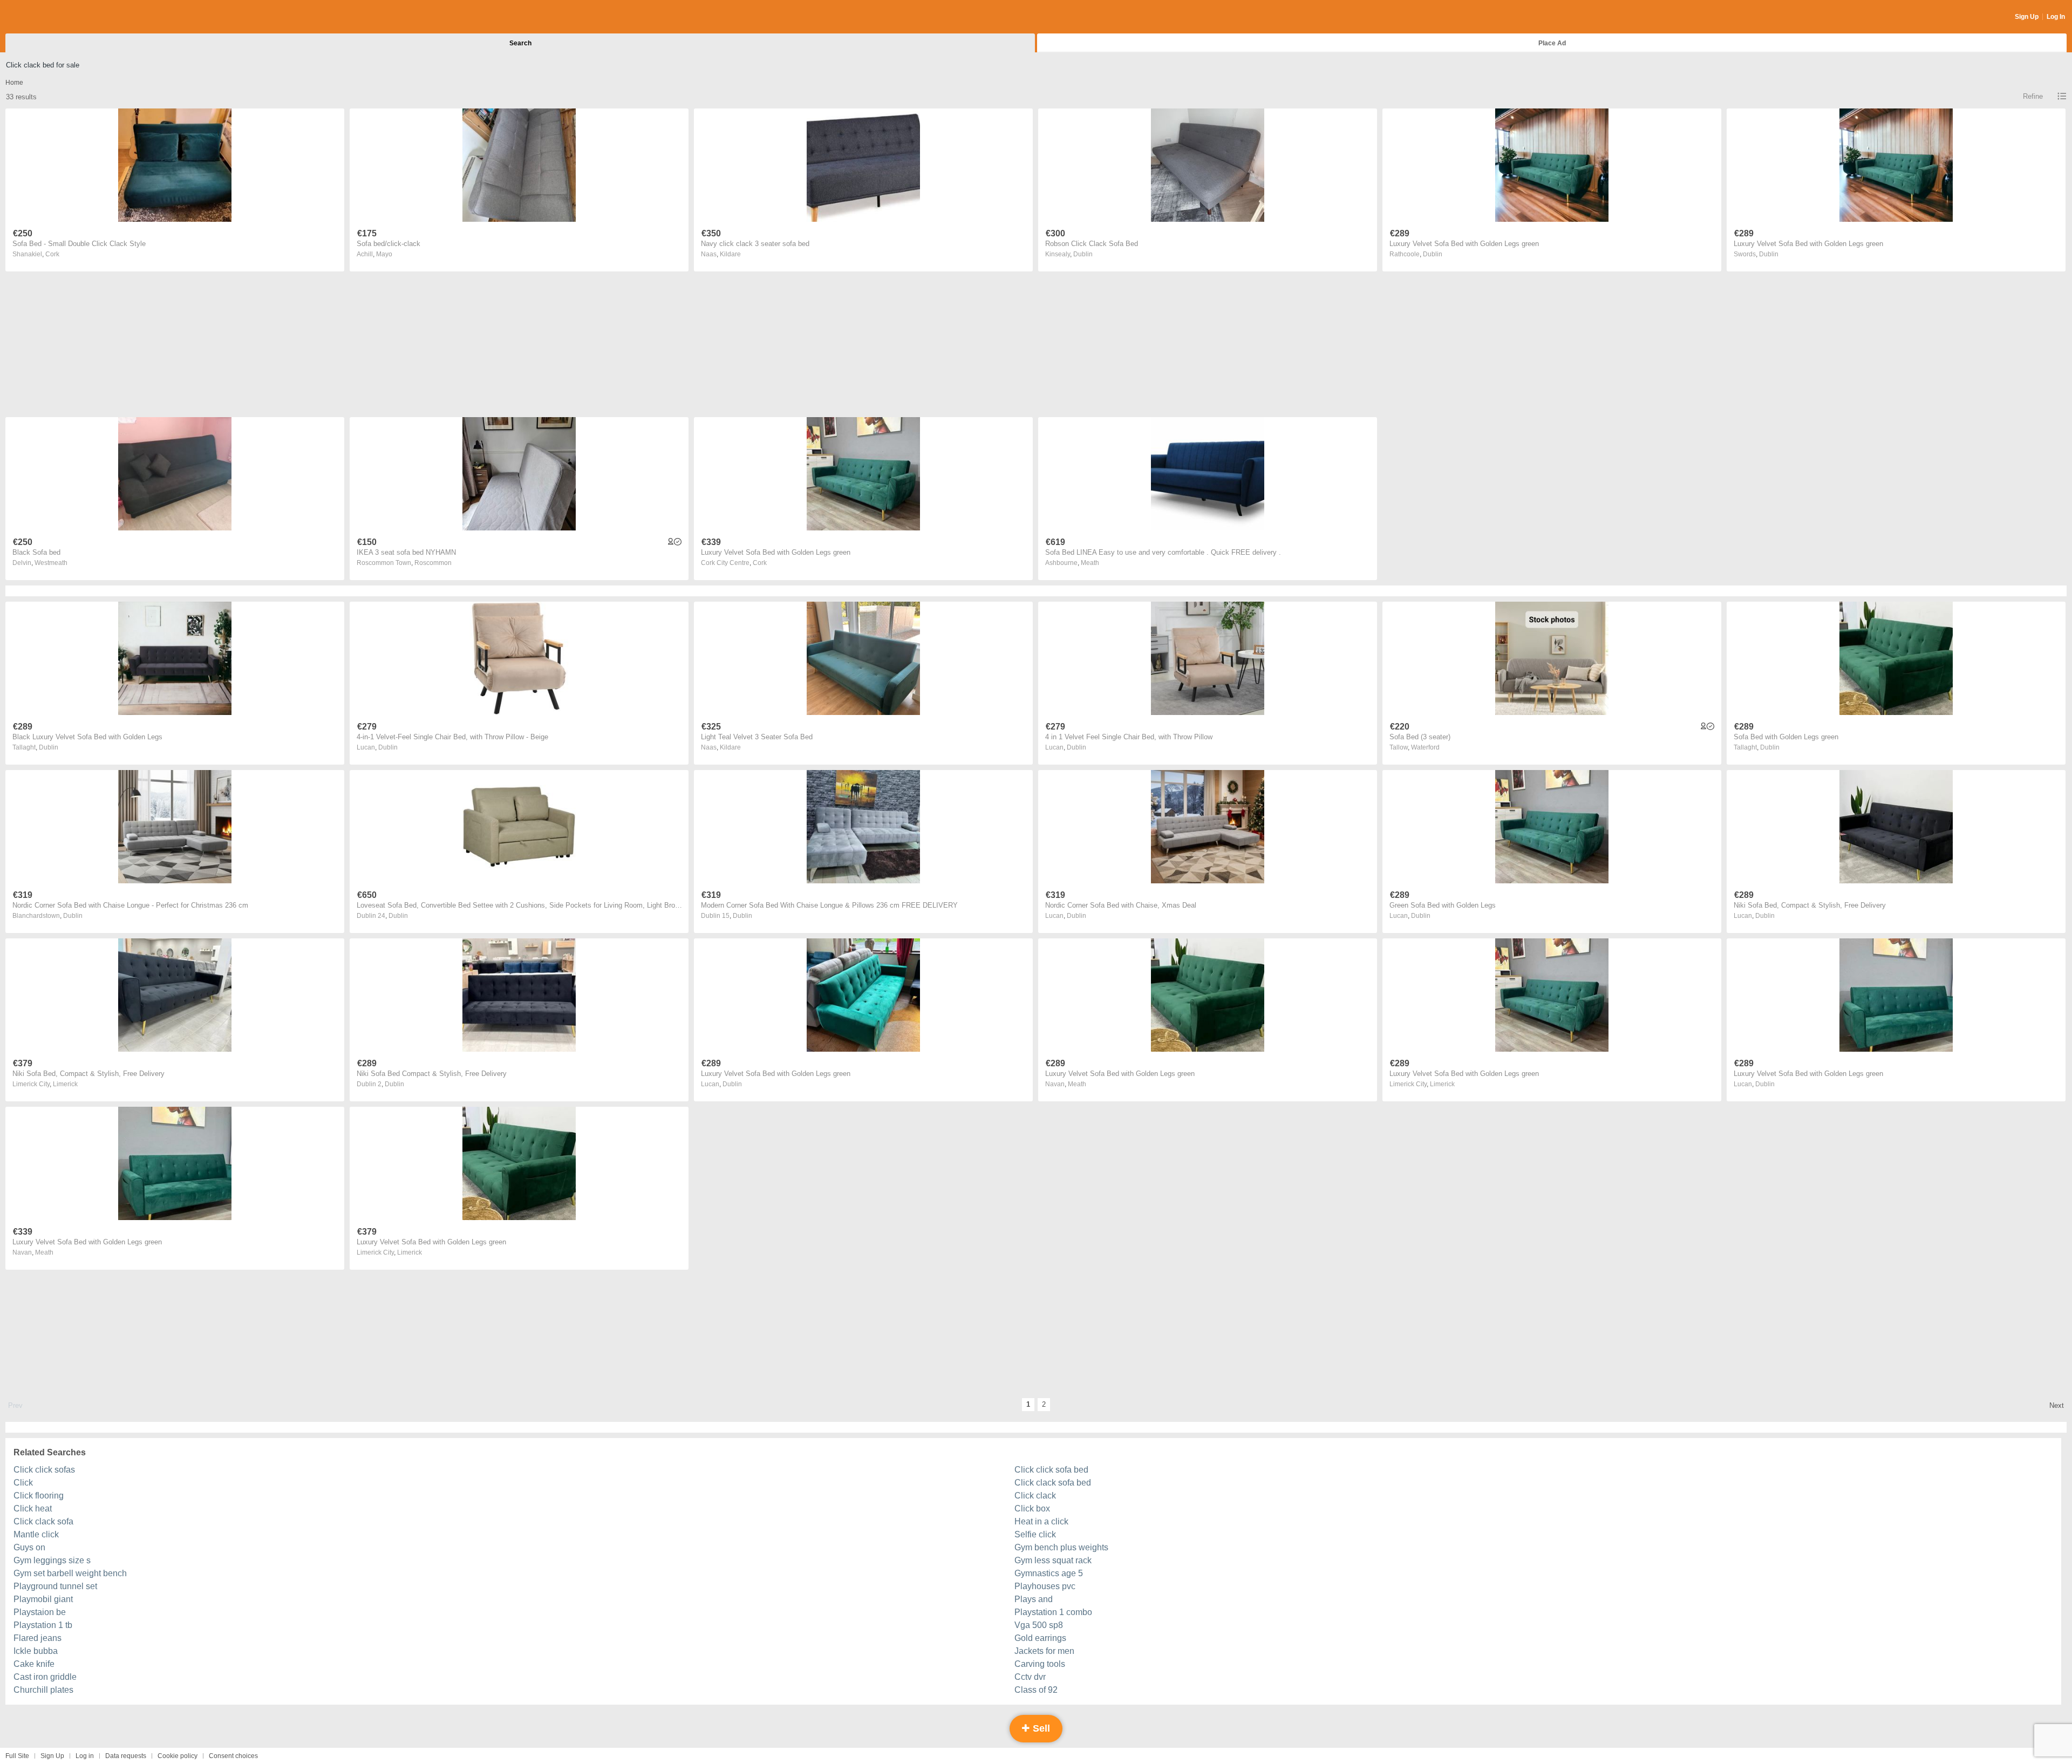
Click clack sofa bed (1053, 1483)
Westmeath (51, 563)
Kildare (730, 254)
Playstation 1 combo (1053, 1612)
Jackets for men (1044, 1651)
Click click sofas (44, 1470)
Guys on (29, 1547)
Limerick (65, 1084)
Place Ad (1552, 43)
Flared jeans (38, 1638)
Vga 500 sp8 (1039, 1625)
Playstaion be (40, 1612)
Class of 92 (1036, 1690)
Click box (1032, 1508)
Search (520, 43)
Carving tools (1040, 1664)
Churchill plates (43, 1690)
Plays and (1034, 1599)
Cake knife (34, 1664)
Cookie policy (178, 1756)
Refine (2033, 96)
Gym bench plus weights (1061, 1547)
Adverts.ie (48, 17)
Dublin (1083, 254)
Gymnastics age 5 (1049, 1573)
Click (23, 1483)
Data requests (126, 1756)
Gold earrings (1040, 1638)
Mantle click (36, 1534)
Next (2057, 1405)
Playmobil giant (43, 1599)
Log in (85, 1756)
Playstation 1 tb (43, 1625)
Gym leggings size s (52, 1560)
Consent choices (233, 1756)
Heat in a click (1041, 1521)
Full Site (17, 1756)
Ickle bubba (36, 1651)
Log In (2056, 17)
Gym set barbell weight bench (70, 1573)
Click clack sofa (43, 1521)
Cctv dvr (1030, 1677)
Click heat (33, 1508)
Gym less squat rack (1053, 1560)
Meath (1090, 563)
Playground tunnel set (55, 1586)
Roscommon (433, 563)
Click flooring (39, 1496)
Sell (1040, 1728)
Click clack (1035, 1496)
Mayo (384, 254)
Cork (52, 254)
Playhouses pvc (1045, 1586)
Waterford (1425, 747)
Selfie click (1035, 1534)
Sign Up (2027, 17)
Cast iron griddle (45, 1677)
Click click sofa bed (1051, 1470)
